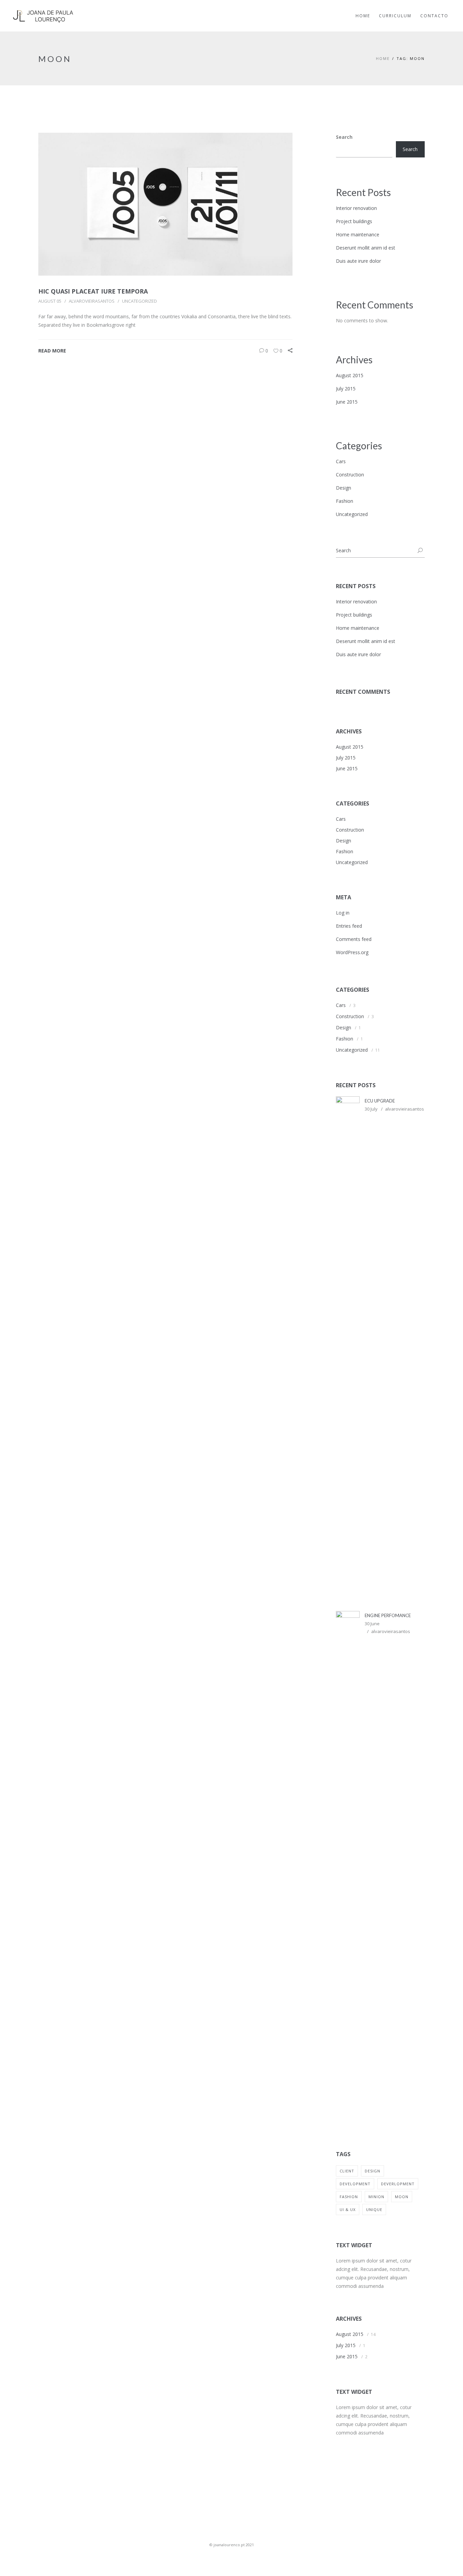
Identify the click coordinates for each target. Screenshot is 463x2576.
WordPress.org (352, 952)
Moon (402, 2197)
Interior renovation (356, 208)
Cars (341, 461)
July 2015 (346, 389)
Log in (343, 913)
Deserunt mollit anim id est (366, 248)
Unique (374, 2209)
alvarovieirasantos (92, 301)
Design (344, 488)
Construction (350, 475)
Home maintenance (358, 234)
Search (344, 137)
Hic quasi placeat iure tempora (93, 291)
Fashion (345, 501)
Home (383, 58)
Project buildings (354, 221)
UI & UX (348, 2209)
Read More (52, 351)
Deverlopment (398, 2184)
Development (355, 2184)
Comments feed (354, 939)
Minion (376, 2197)
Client (347, 2171)
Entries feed (349, 926)
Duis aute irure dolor (358, 261)
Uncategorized (139, 301)
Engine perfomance (388, 1615)
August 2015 (350, 375)
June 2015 (347, 402)
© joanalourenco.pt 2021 (232, 2545)
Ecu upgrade (380, 1101)
